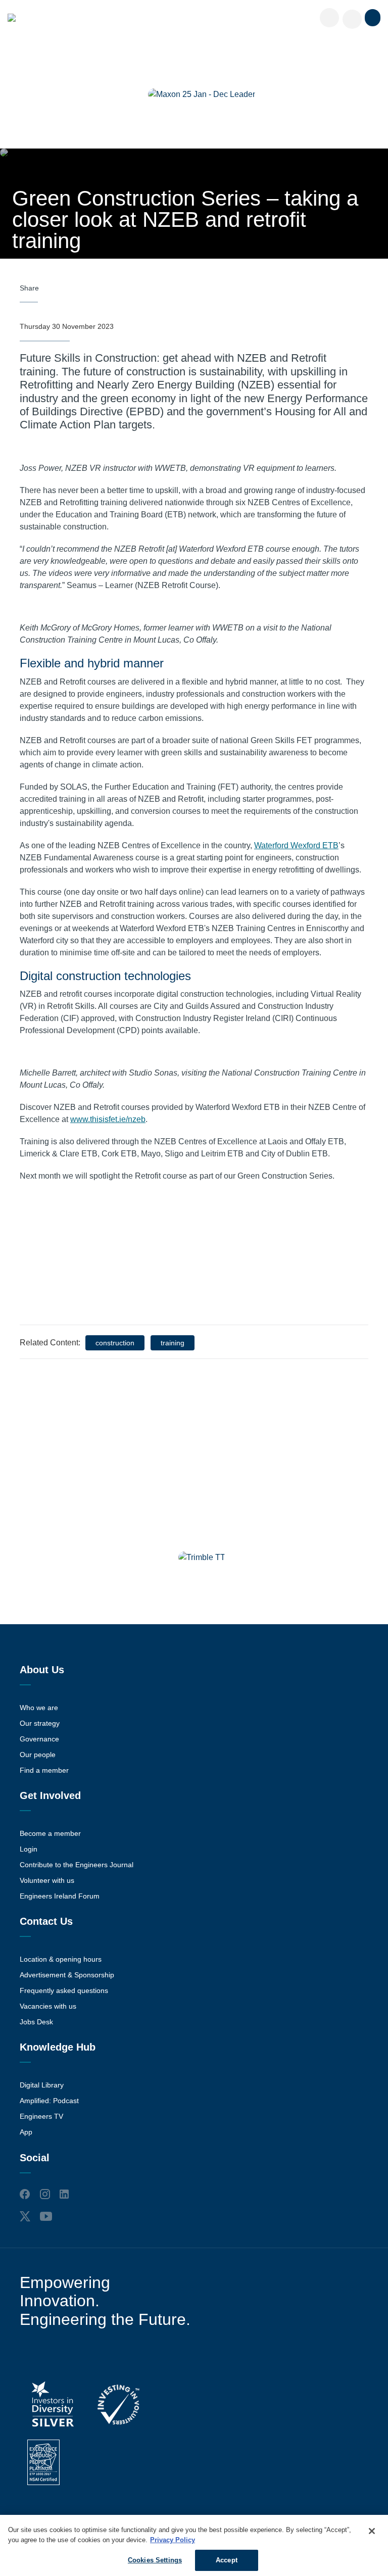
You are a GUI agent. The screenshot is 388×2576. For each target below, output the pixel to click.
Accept (227, 2560)
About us (42, 1670)
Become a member (50, 1833)
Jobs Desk (36, 2022)
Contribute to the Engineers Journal (77, 1865)
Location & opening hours (61, 1959)
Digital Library (42, 2085)
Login (29, 1849)
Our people (38, 1755)
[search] (352, 19)
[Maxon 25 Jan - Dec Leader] (202, 94)
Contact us (46, 1921)
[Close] (372, 2531)
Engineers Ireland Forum (60, 1896)
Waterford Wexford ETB (296, 845)
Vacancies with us (48, 2006)
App (26, 2132)
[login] (329, 18)
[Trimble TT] (202, 1558)
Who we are (39, 1708)
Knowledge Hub (58, 2047)
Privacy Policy (173, 2540)
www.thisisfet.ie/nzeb (108, 1119)
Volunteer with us (47, 1880)
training (173, 1343)
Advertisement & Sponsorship (67, 1975)
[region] (194, 2545)
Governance (39, 1739)
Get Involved (50, 1795)
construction (115, 1343)
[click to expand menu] (373, 18)
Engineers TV (41, 2116)
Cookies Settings (155, 2560)
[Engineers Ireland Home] (12, 18)
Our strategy (40, 1723)
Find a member (44, 1770)
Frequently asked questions (64, 1990)
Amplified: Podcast (49, 2101)
